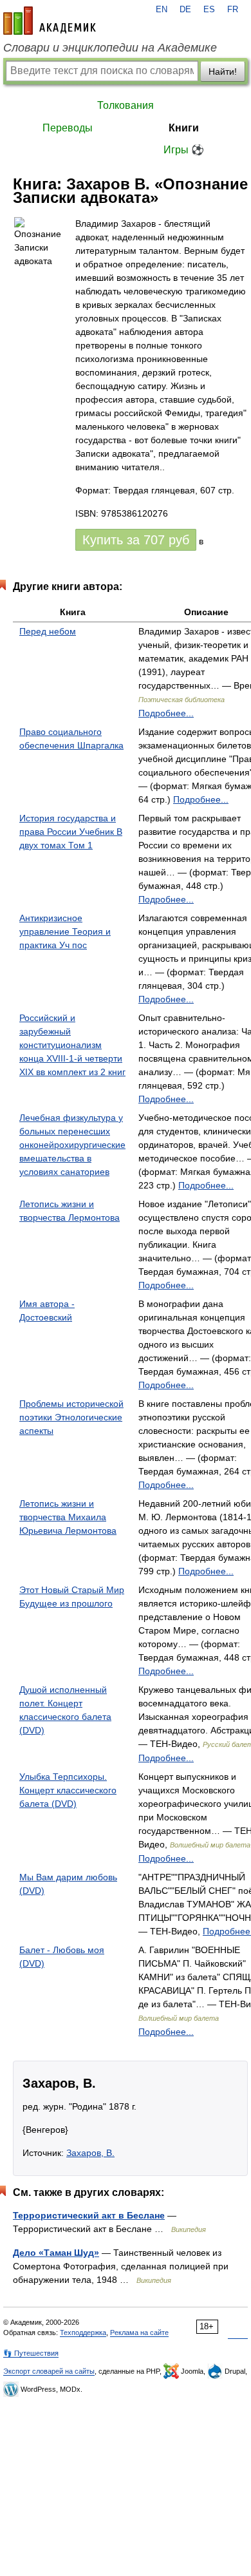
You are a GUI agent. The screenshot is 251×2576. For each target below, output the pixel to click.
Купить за (136, 540)
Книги (184, 128)
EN (162, 10)
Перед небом (48, 631)
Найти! (223, 72)
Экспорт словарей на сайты (49, 2371)
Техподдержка (83, 2333)
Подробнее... (166, 713)
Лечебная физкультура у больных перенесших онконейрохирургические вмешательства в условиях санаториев (72, 1145)
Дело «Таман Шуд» (56, 2253)
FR (233, 10)
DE (185, 10)
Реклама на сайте (139, 2333)
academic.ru (50, 21)
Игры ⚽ (184, 150)
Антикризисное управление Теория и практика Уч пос (65, 931)
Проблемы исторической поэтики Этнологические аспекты (71, 1417)
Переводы (68, 128)
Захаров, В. (90, 2153)
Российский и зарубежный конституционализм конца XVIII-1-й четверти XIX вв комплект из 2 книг (72, 1045)
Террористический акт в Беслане (89, 2215)
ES (209, 10)
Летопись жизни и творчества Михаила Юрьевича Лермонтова (68, 1517)
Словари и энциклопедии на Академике (110, 48)
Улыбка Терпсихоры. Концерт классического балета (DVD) (68, 1790)
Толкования (126, 105)
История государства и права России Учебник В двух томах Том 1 (71, 832)
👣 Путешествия (31, 2353)
